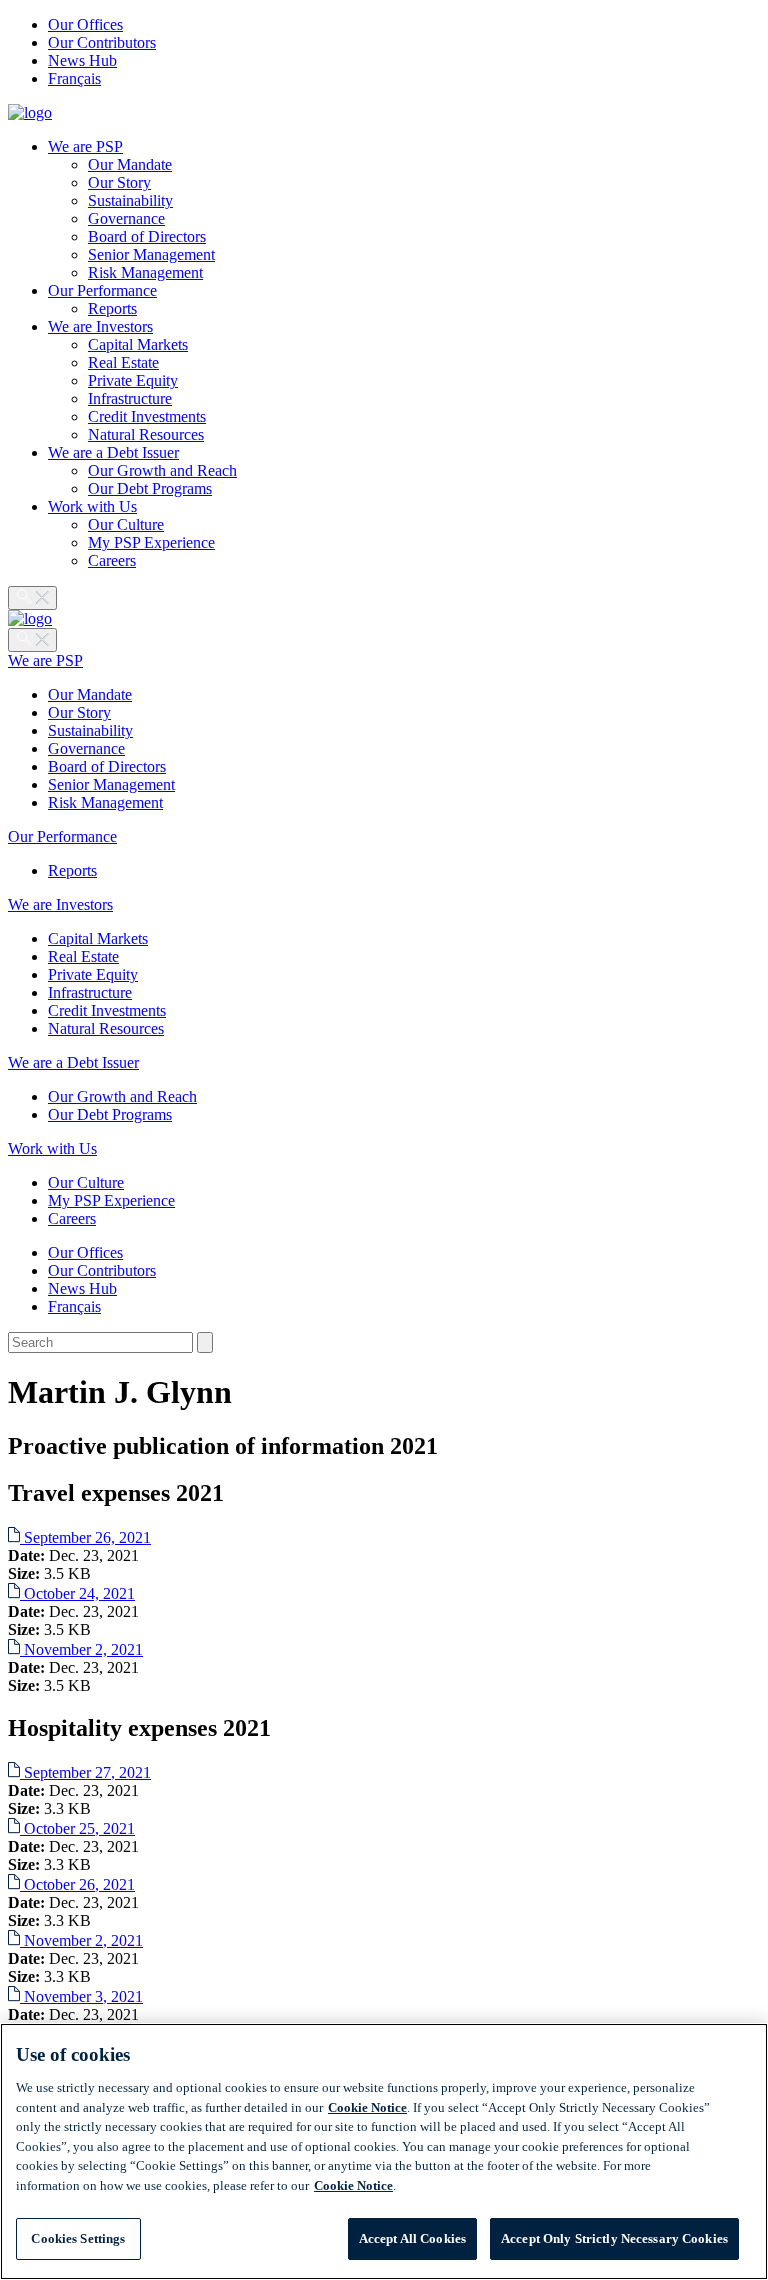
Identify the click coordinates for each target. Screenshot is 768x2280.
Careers (112, 560)
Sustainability (130, 200)
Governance (126, 218)
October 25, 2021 (77, 1828)
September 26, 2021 (85, 1537)
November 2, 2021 (81, 1649)
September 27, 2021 (85, 1772)
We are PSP (85, 146)
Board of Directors (147, 236)
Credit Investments (147, 416)
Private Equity (133, 380)
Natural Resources (146, 434)
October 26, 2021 (77, 1884)
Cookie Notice (367, 2107)
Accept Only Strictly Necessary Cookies (614, 2238)
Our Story (119, 182)
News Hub (82, 60)
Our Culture (126, 524)
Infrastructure (130, 398)
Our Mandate (130, 164)
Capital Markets (138, 344)
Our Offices (85, 24)
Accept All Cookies (412, 2238)
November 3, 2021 (81, 1996)
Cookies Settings (78, 2238)
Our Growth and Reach (162, 470)
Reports (112, 308)
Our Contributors (102, 42)
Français (74, 78)
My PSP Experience (151, 542)
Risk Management (145, 272)
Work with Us (92, 506)
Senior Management (151, 254)
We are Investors (100, 326)
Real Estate (123, 362)
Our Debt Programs (150, 488)
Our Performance (102, 290)
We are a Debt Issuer (113, 452)
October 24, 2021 (77, 1593)
